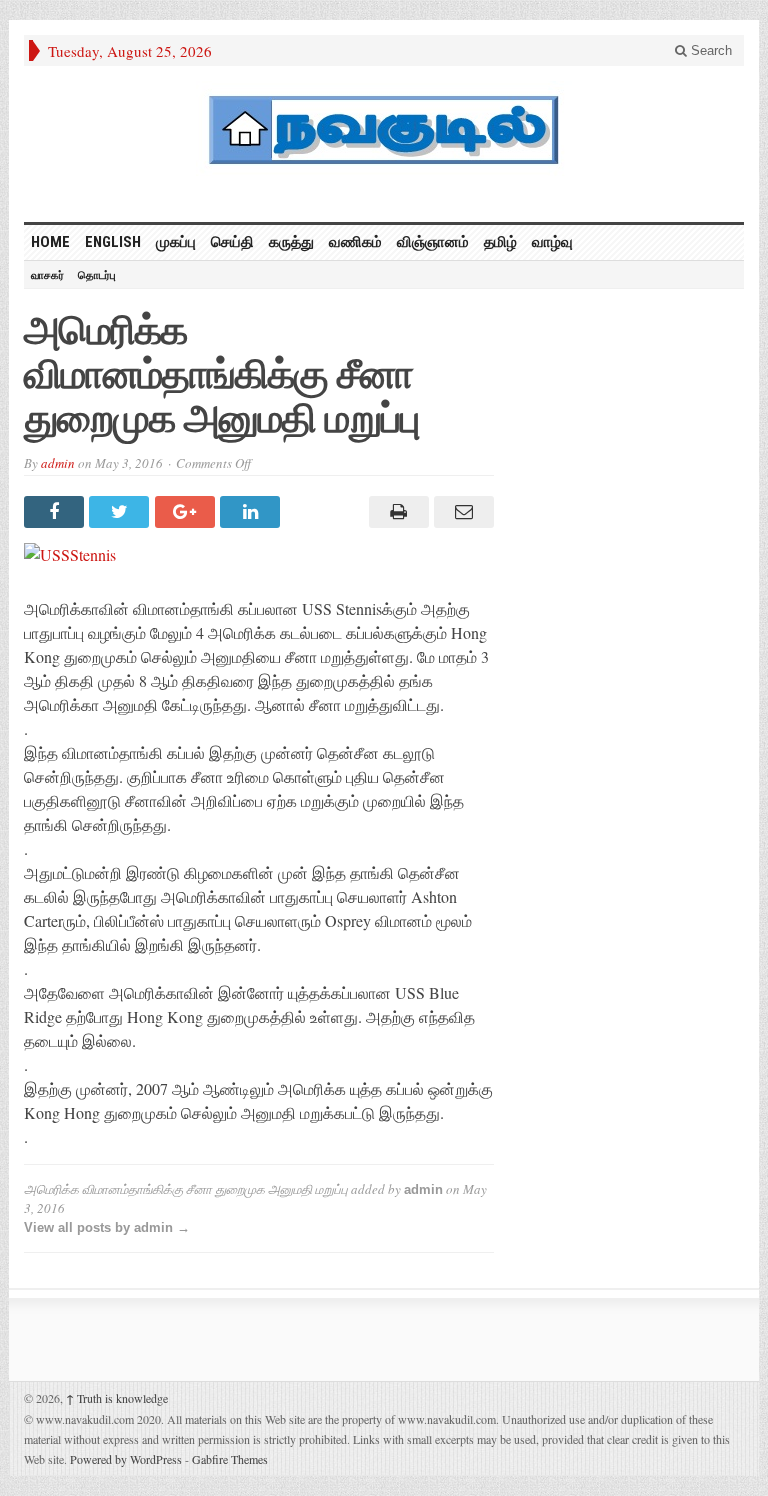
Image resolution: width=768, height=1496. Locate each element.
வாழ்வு (552, 242)
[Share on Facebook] (56, 512)
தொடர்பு (97, 275)
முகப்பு (176, 242)
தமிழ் (500, 242)
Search (709, 50)
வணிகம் (355, 242)
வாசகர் (47, 275)
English (113, 242)
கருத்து (291, 242)
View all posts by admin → (107, 1227)
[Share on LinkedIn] (252, 512)
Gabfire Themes (230, 1459)
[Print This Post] (395, 512)
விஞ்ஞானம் (433, 242)
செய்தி (232, 242)
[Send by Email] (461, 512)
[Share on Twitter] (121, 512)
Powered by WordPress (126, 1459)
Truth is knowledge (117, 1398)
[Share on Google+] (187, 512)
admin (58, 463)
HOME (50, 242)
